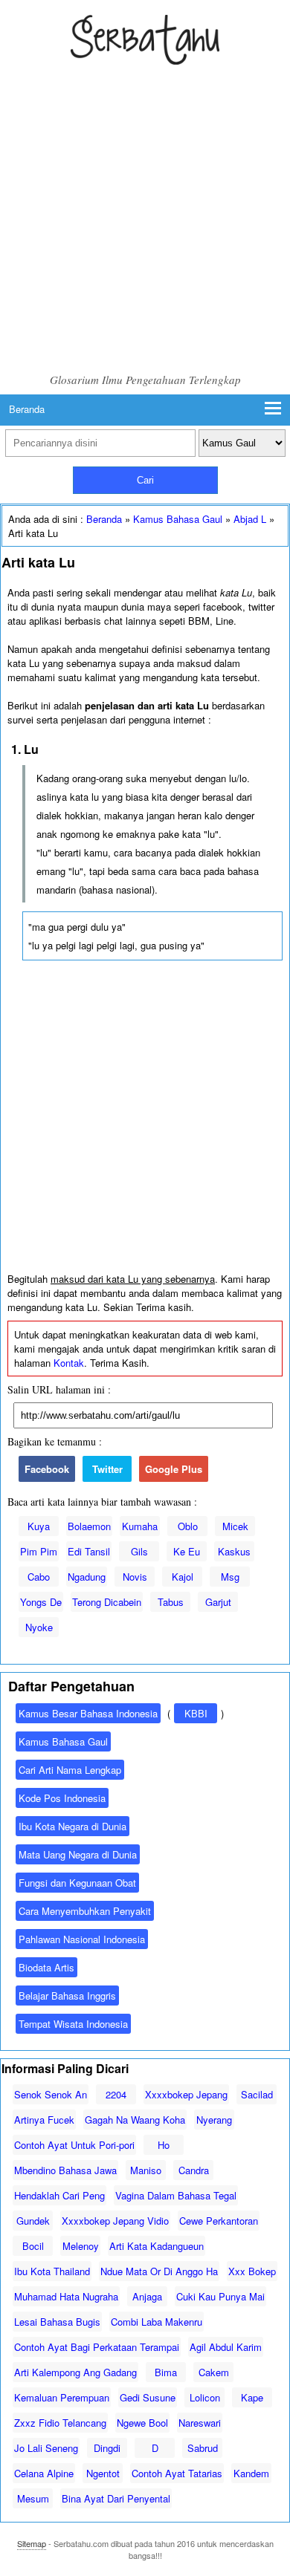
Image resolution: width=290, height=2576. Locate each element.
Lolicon (205, 2397)
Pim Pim (39, 1551)
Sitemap (32, 2543)
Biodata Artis (46, 1967)
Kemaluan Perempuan (62, 2397)
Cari (145, 480)
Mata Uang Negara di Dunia (78, 1854)
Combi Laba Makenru (157, 2322)
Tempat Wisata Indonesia (73, 2024)
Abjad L (250, 519)
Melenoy (81, 2246)
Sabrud (203, 2448)
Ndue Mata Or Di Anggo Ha (159, 2271)
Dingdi (107, 2448)
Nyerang (214, 2120)
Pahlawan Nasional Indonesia (82, 1939)
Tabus (171, 1602)
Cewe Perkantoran (219, 2221)
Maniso (146, 2170)
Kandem (251, 2473)
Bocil (33, 2246)
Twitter (107, 1469)
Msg (230, 1577)
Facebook (47, 1469)
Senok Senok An (51, 2094)
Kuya (39, 1526)
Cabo (39, 1577)
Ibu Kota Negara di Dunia (72, 1826)
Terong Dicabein (107, 1602)
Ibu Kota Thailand (52, 2271)
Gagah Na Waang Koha (135, 2120)
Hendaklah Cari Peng (59, 2195)
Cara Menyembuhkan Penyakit (85, 1911)
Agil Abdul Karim (226, 2347)
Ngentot (103, 2473)
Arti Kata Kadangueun (157, 2246)
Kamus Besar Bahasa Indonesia (88, 1713)
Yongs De (41, 1602)
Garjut (218, 1602)
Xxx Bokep (252, 2271)
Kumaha (140, 1526)
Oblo (188, 1526)
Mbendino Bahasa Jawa (65, 2170)
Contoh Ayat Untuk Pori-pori (74, 2145)
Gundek (33, 2221)
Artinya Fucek (44, 2120)
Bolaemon (89, 1526)
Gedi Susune (148, 2397)
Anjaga (147, 2296)
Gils (139, 1551)
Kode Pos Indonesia (62, 1798)
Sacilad (257, 2094)
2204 (116, 2094)
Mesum (33, 2498)
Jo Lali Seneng (46, 2448)
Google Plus (174, 1469)
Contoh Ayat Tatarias (177, 2473)
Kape (252, 2397)
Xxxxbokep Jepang (186, 2094)
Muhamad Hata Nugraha (66, 2296)
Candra (194, 2170)
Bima (166, 2372)
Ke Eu (187, 1551)
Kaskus (234, 1551)
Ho (164, 2145)
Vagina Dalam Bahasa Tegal (176, 2195)
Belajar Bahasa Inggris (67, 1996)
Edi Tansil (89, 1551)
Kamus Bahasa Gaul (178, 519)
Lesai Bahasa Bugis (57, 2322)
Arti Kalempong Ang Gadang (75, 2372)
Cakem (214, 2372)
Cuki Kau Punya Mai (220, 2296)
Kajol (183, 1577)
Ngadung (87, 1577)
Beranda (27, 409)
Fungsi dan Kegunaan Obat (77, 1883)
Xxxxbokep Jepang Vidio (115, 2221)
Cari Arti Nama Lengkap (70, 1770)
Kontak (69, 1363)
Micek (235, 1526)
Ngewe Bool (142, 2423)
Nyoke (39, 1627)
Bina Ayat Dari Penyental (116, 2498)
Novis (135, 1577)
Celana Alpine (44, 2473)
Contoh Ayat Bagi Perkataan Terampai (97, 2347)
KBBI (196, 1713)
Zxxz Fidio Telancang (60, 2423)
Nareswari (200, 2423)
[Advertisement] (145, 220)
